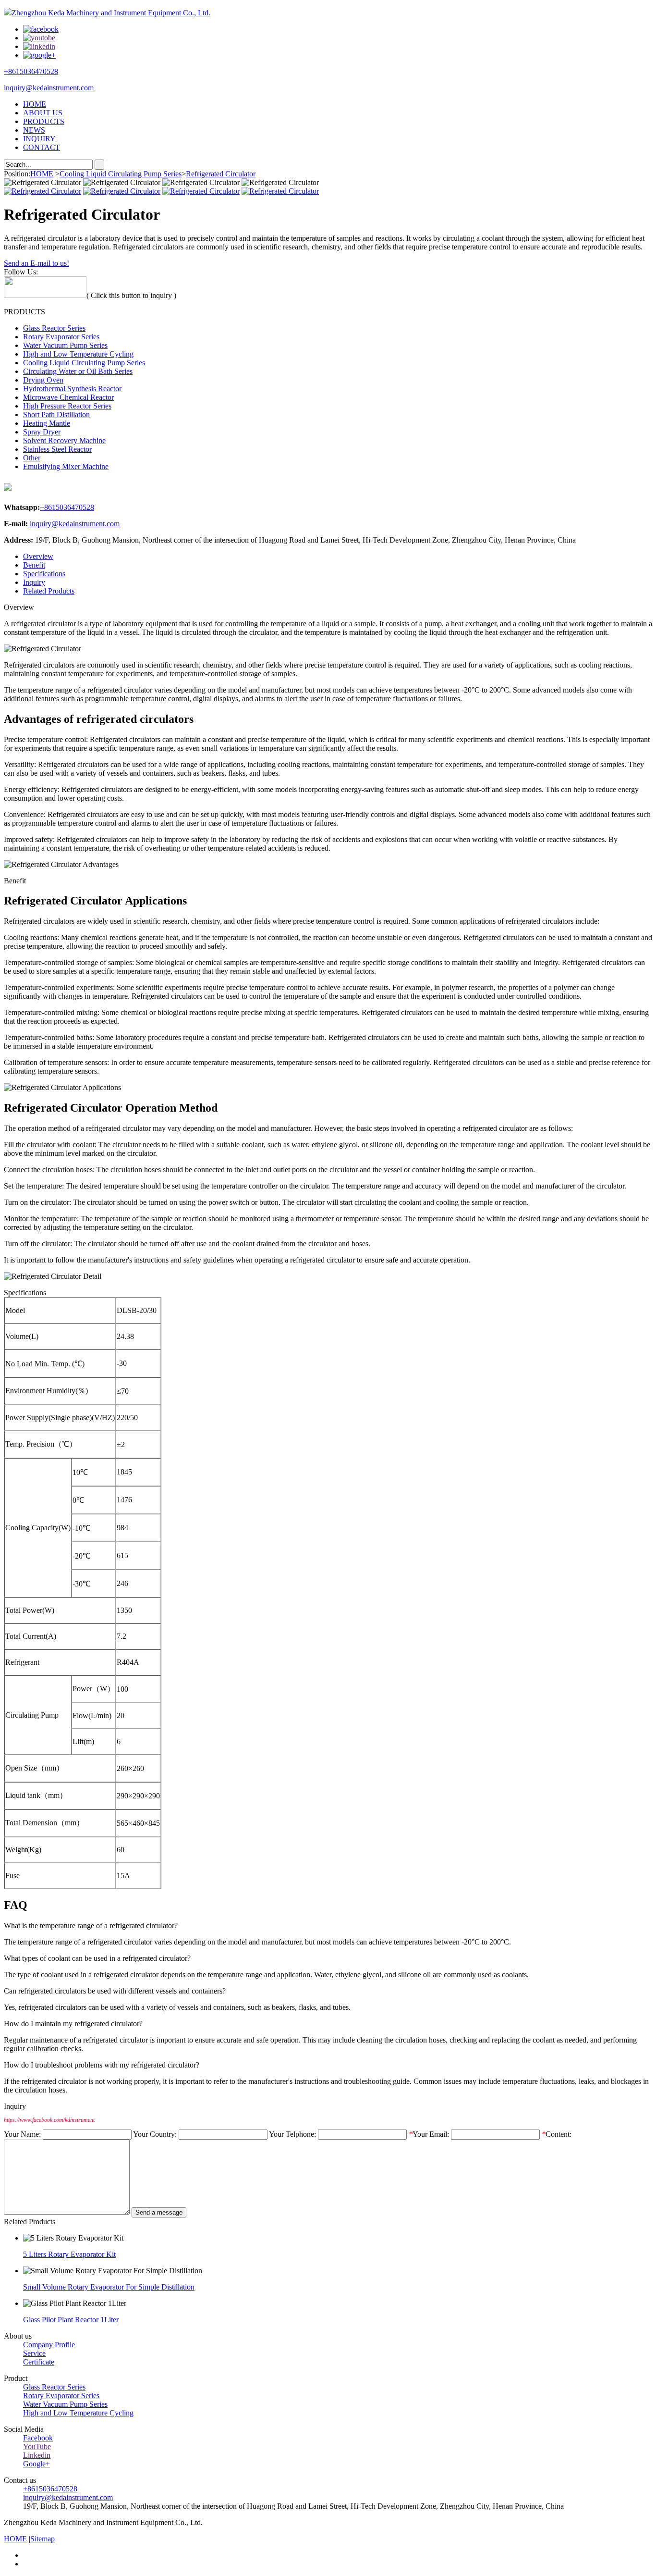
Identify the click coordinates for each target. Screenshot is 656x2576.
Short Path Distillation (56, 415)
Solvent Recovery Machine (64, 440)
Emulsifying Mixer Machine (66, 466)
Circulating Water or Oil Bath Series (78, 371)
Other (32, 458)
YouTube (37, 2446)
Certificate (39, 2362)
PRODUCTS (44, 121)
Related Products (49, 591)
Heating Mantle (47, 423)
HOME (35, 104)
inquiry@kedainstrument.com (49, 88)
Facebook (38, 2438)
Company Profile (49, 2345)
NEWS (34, 130)
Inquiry (34, 582)
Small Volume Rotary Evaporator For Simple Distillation (109, 2287)
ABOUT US (43, 113)
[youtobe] (39, 38)
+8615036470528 (31, 71)
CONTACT (42, 147)
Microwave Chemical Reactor (68, 397)
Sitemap (43, 2539)
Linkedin (37, 2455)
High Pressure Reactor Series (67, 406)
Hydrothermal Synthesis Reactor (72, 389)
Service (34, 2353)
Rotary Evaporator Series (61, 337)
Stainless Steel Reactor (57, 449)
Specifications (44, 574)
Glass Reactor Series (54, 328)
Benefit (34, 565)
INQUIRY (39, 139)
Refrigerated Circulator (221, 174)
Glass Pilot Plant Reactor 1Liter (71, 2320)
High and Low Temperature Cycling (78, 354)
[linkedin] (39, 46)
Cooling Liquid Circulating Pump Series (121, 174)
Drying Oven (43, 380)
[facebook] (41, 29)
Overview (38, 556)
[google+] (39, 55)
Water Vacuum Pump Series (65, 345)
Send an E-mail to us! (36, 263)
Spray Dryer (42, 432)
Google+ (36, 2464)
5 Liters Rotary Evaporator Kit (69, 2254)
